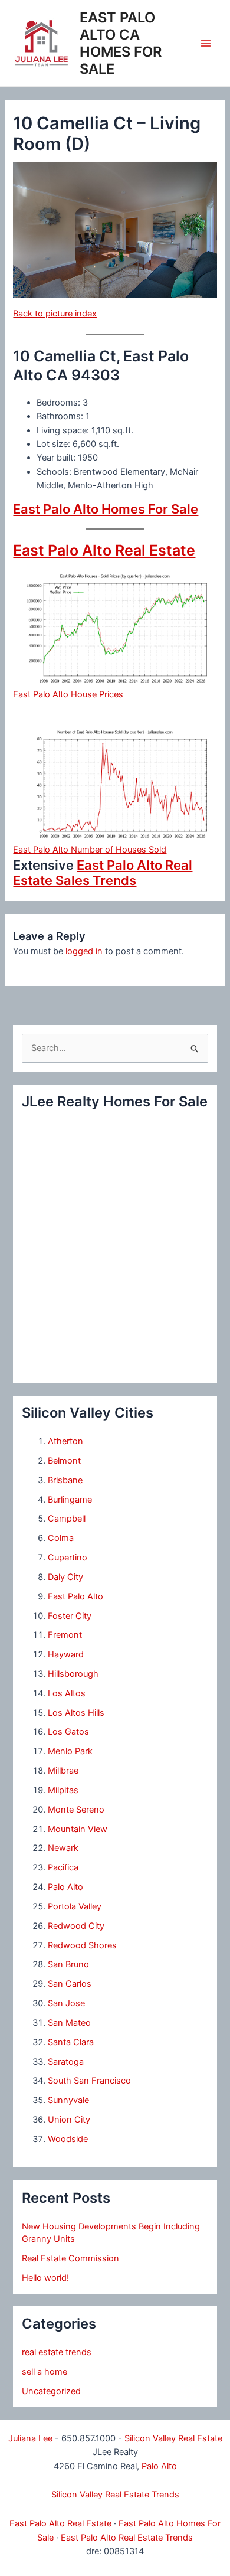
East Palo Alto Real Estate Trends (127, 2538)
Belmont (64, 1461)
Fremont (65, 1635)
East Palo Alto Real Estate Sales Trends (103, 873)
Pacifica (63, 1867)
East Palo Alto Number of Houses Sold (90, 850)
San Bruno (68, 1964)
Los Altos (67, 1693)
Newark (63, 1848)
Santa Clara (71, 2042)
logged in (84, 951)
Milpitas (63, 1790)
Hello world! (45, 2278)
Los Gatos (68, 1732)
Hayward (66, 1654)
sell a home (45, 2372)
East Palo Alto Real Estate (104, 550)
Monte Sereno (76, 1810)
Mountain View (78, 1829)
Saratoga (66, 2062)
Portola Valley (75, 1906)
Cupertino (68, 1558)
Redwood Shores (82, 1945)
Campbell (67, 1519)
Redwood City (76, 1926)
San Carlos (70, 1984)
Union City (69, 2120)
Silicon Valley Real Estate (173, 2438)
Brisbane (65, 1480)
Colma (61, 1538)
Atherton (65, 1441)
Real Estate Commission (70, 2258)
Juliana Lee (30, 2438)
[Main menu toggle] (206, 43)
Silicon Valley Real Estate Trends (115, 2495)
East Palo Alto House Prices (68, 694)
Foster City (70, 1616)
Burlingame (70, 1500)
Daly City (65, 1577)
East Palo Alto (75, 1596)
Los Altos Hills (76, 1713)
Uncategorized (51, 2391)
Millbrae (63, 1771)
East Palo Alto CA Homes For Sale (121, 43)
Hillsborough (73, 1674)
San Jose (66, 2003)
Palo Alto (65, 1887)
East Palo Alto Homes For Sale (106, 509)
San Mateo (69, 2023)
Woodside (68, 2139)
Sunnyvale (68, 2100)
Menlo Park (70, 1751)
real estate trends (57, 2352)
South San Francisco (89, 2081)
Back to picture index (55, 314)
